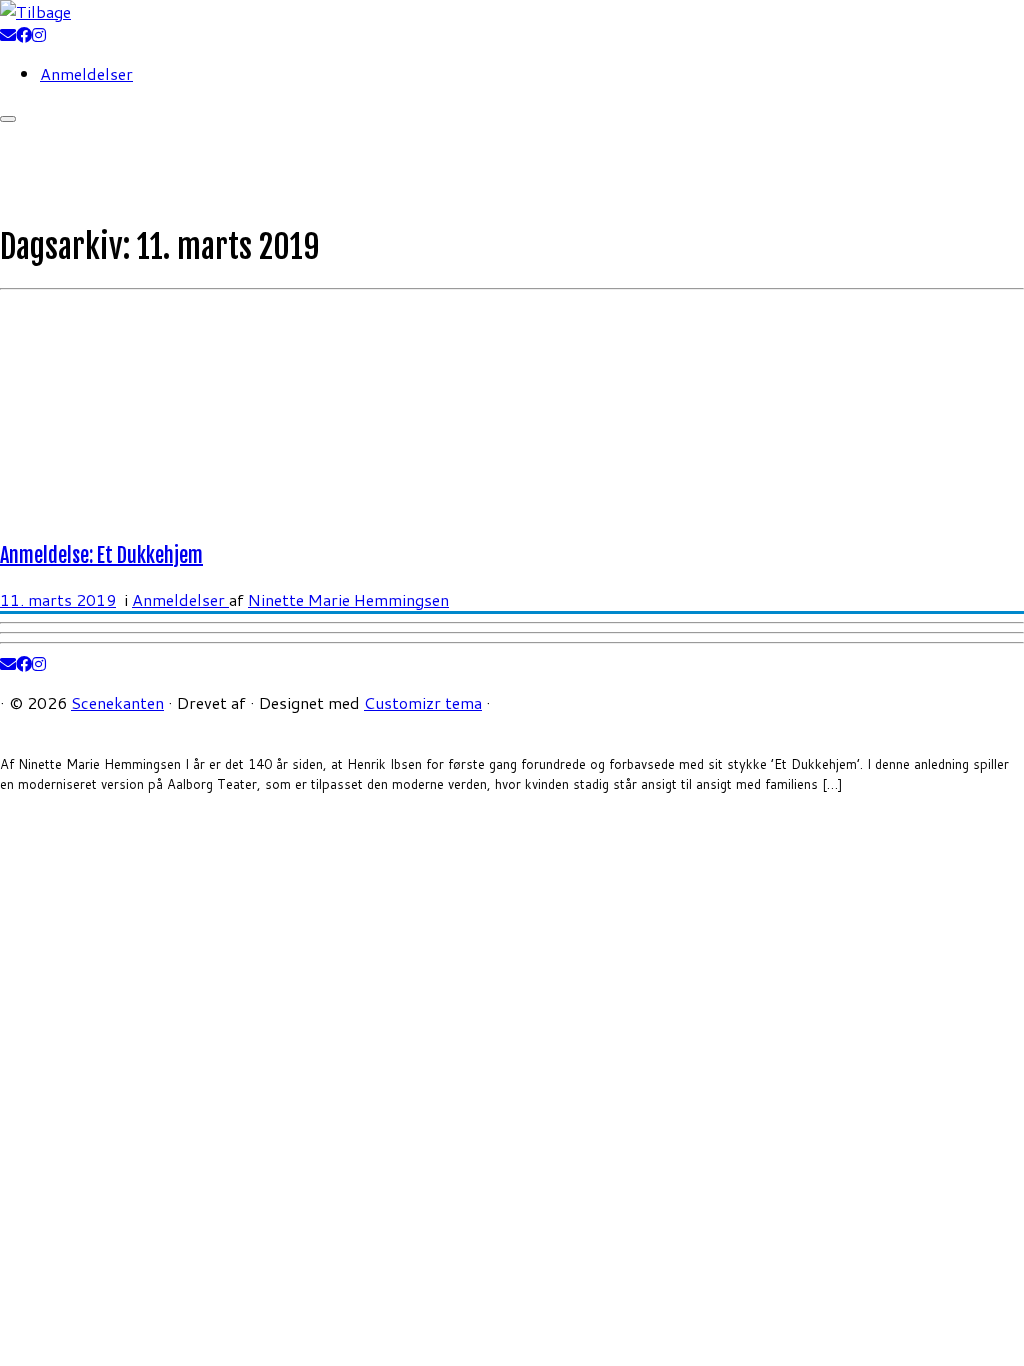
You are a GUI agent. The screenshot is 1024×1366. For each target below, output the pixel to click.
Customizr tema (423, 702)
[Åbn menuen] (8, 119)
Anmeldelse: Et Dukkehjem (101, 555)
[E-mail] (8, 34)
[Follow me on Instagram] (39, 34)
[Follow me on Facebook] (24, 34)
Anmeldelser (86, 73)
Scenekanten (117, 702)
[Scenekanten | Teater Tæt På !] (35, 11)
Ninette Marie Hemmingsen (348, 599)
